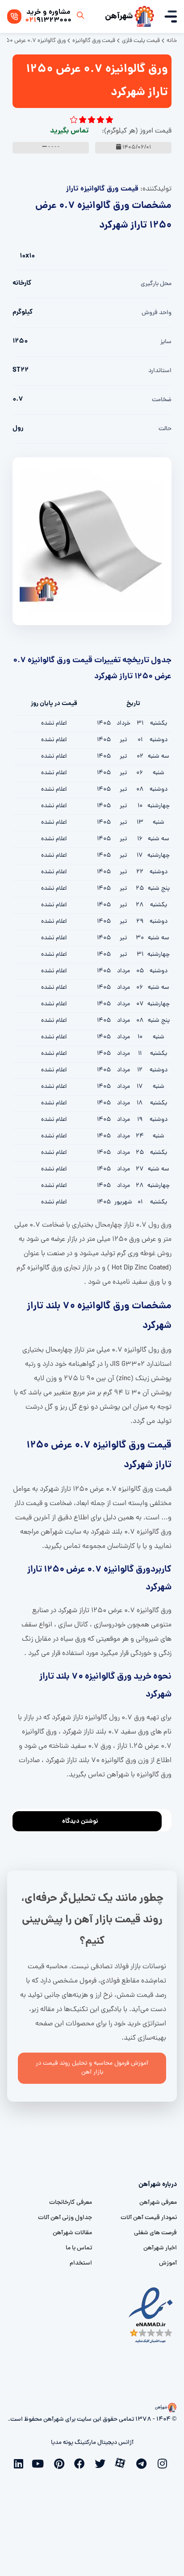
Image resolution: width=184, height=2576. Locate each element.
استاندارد (160, 371)
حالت (165, 429)
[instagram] (164, 2463)
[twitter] (102, 2463)
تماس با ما (79, 2248)
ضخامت (162, 400)
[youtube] (41, 2463)
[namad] (151, 2315)
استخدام (81, 2263)
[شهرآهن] (144, 17)
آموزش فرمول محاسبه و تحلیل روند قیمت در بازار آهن (92, 2068)
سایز (166, 342)
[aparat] (123, 2462)
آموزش (168, 2263)
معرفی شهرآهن (158, 2203)
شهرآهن (119, 17)
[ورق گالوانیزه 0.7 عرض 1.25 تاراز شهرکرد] (92, 542)
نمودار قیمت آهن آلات (149, 2218)
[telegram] (143, 2463)
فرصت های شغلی (155, 2233)
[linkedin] (20, 2463)
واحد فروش (157, 313)
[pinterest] (61, 2463)
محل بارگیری (156, 284)
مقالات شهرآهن (72, 2233)
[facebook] (82, 2463)
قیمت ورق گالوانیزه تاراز (102, 189)
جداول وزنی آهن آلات (65, 2218)
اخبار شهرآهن (160, 2248)
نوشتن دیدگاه (80, 1821)
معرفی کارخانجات (71, 2203)
